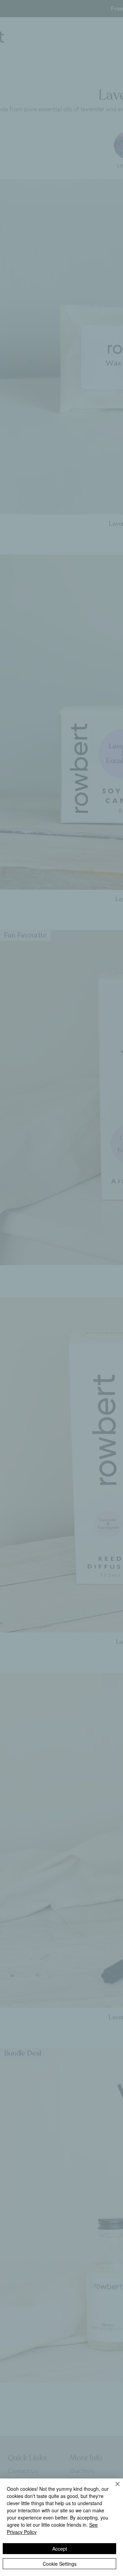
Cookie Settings (60, 2564)
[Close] (113, 2488)
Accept (60, 2549)
